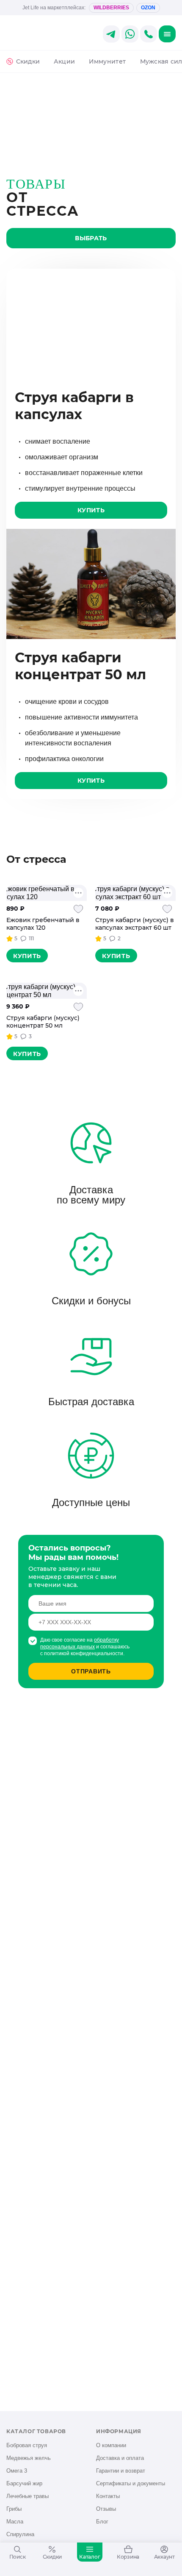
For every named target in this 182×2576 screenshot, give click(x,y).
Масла (15, 2522)
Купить (91, 510)
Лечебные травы (28, 2496)
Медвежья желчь (29, 2458)
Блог (102, 2522)
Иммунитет (107, 61)
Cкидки (28, 61)
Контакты (108, 2496)
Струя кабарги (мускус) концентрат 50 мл (43, 1022)
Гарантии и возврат (121, 2471)
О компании (111, 2445)
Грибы (14, 2509)
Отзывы (106, 2509)
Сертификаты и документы (131, 2483)
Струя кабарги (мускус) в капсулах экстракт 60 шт (135, 924)
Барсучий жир (24, 2483)
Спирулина (20, 2534)
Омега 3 (17, 2471)
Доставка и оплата (120, 2458)
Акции (64, 61)
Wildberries (111, 8)
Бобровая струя (27, 2445)
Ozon (148, 8)
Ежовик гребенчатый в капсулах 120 (43, 924)
